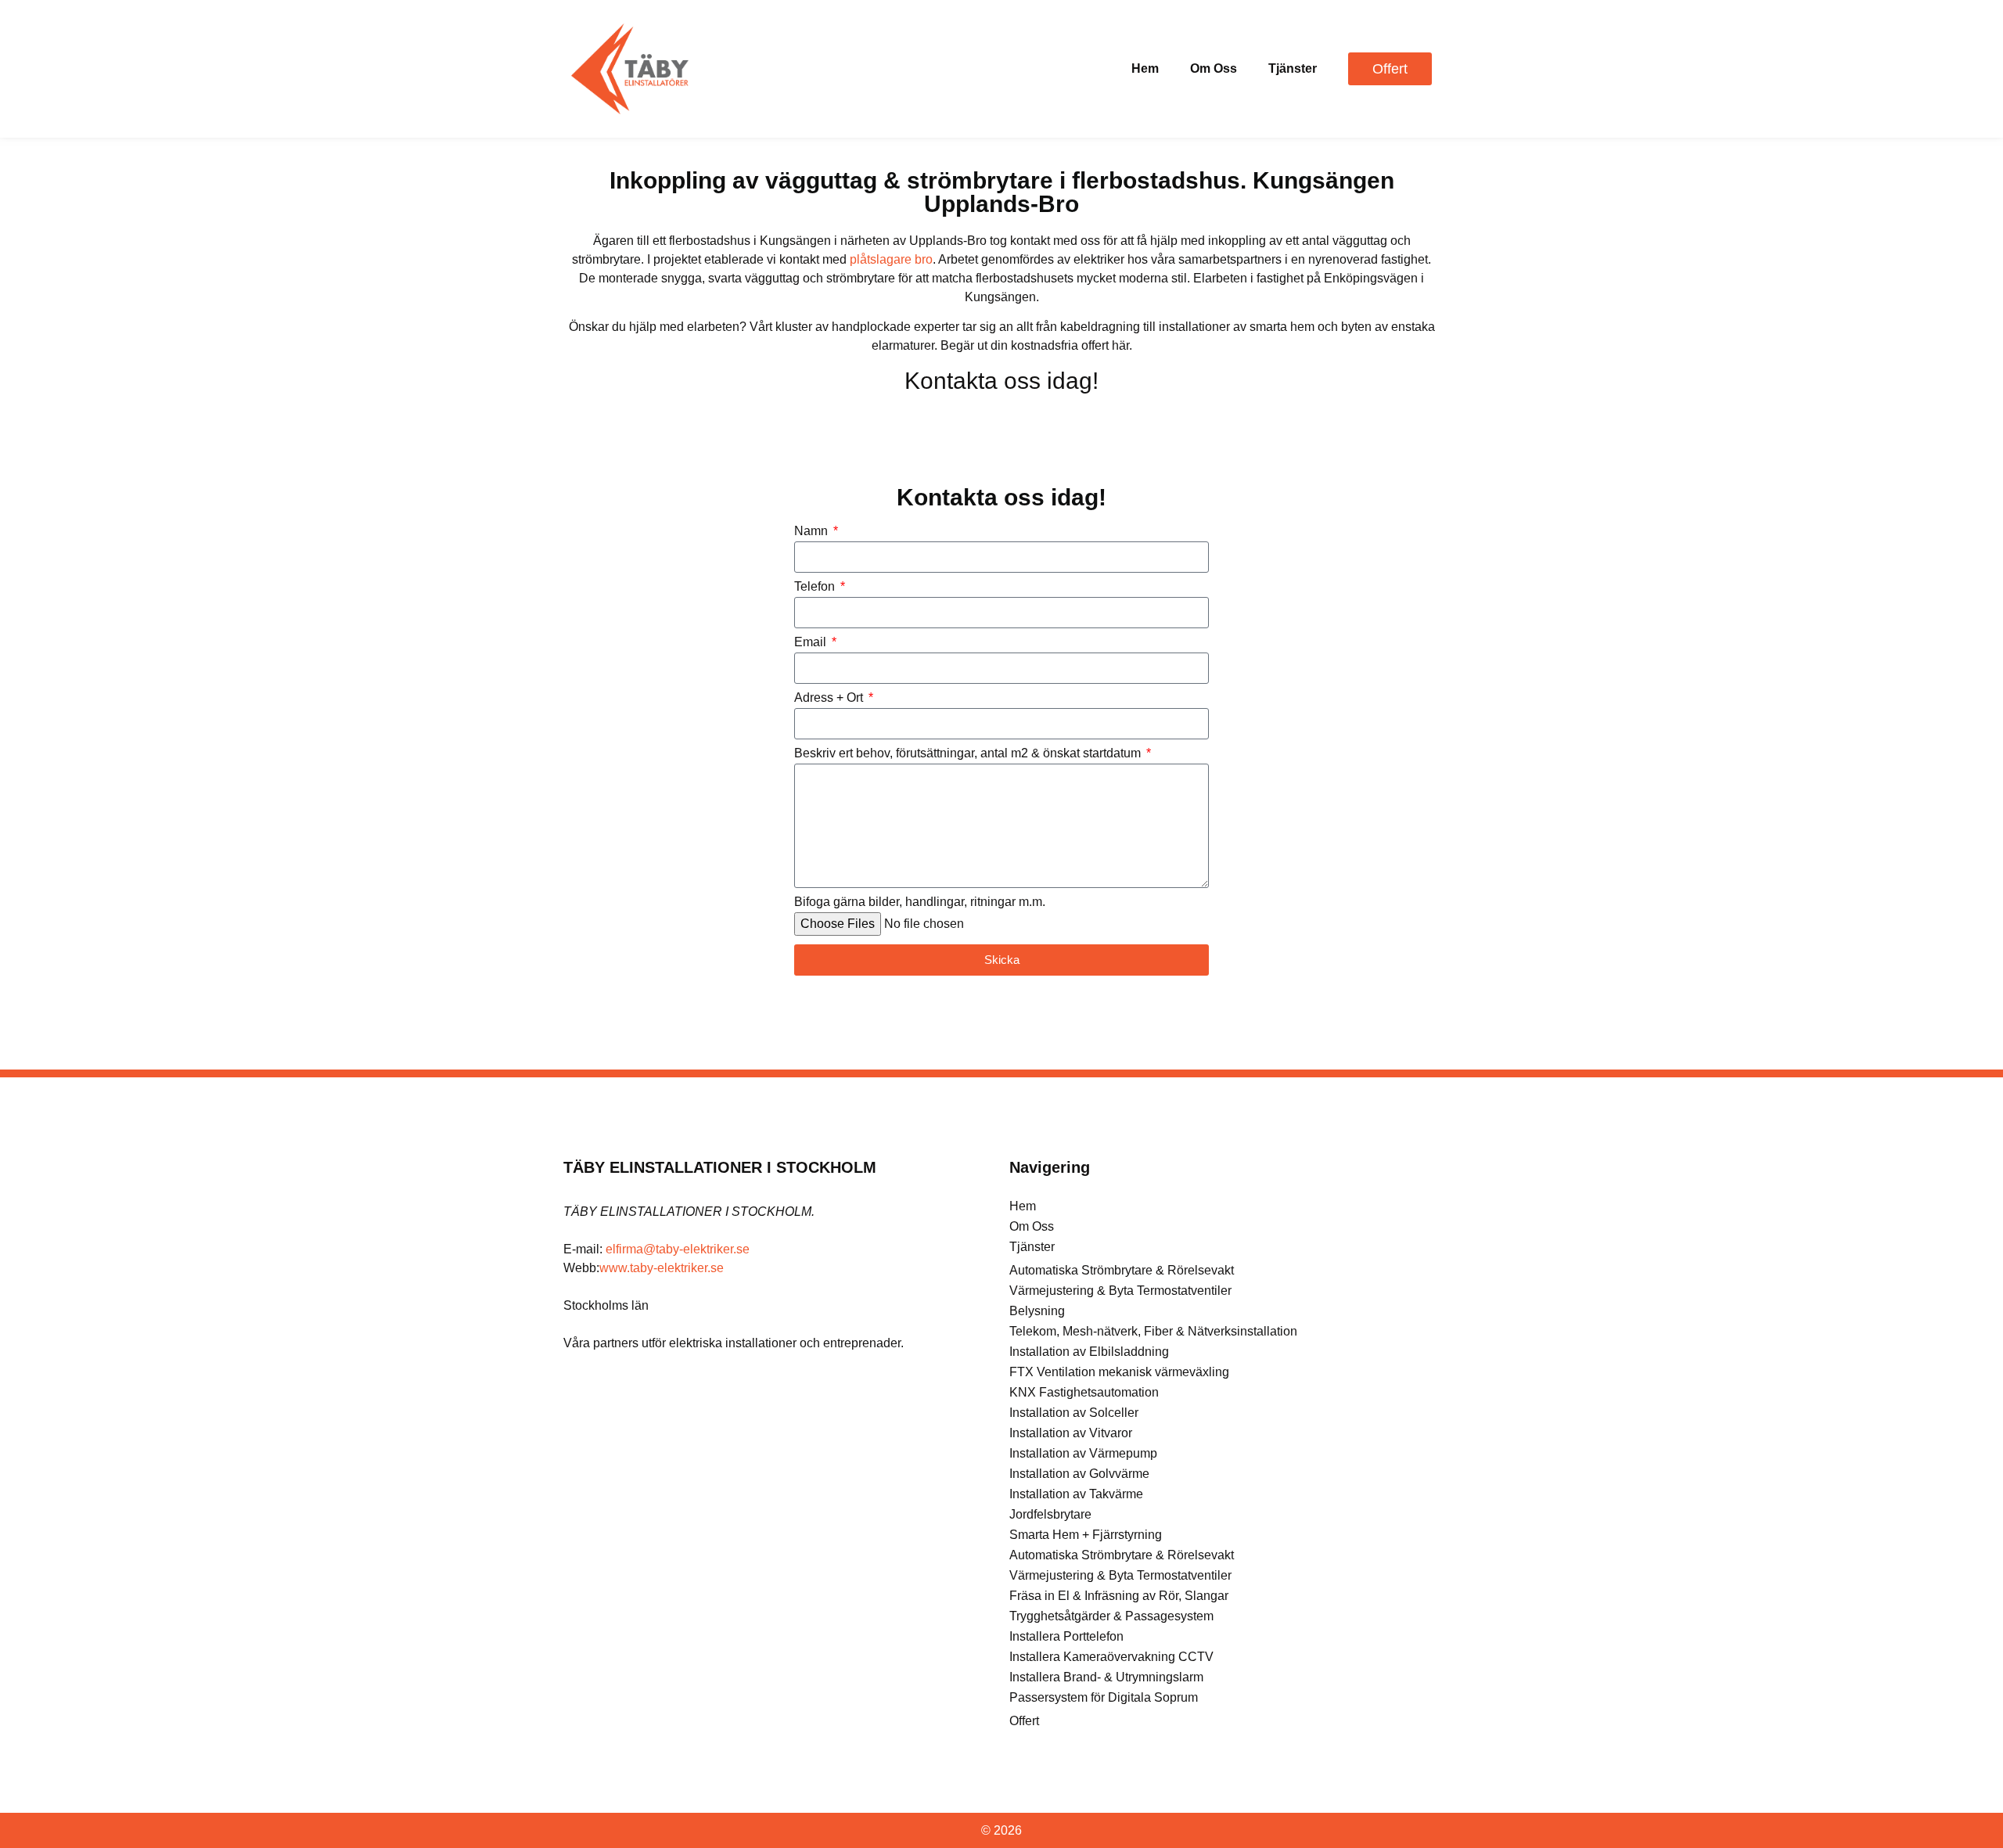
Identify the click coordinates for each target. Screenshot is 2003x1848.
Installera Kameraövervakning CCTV (1111, 1657)
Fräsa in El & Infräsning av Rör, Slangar (1119, 1596)
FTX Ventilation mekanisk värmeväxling (1119, 1372)
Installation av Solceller (1074, 1413)
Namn (813, 531)
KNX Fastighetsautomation (1084, 1392)
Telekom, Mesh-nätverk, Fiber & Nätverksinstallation (1153, 1331)
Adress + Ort (830, 698)
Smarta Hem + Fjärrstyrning (1086, 1535)
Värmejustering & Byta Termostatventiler (1120, 1291)
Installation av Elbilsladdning (1089, 1352)
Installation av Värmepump (1083, 1453)
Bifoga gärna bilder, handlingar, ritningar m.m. (920, 902)
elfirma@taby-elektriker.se (678, 1249)
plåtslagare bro (891, 259)
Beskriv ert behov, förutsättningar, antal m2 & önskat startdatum (969, 753)
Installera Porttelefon (1066, 1636)
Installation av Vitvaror (1071, 1433)
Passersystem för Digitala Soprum (1104, 1697)
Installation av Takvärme (1076, 1494)
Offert (1024, 1721)
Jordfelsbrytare (1050, 1514)
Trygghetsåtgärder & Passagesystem (1111, 1616)
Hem (1145, 68)
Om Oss (1214, 68)
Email (812, 642)
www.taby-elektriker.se (662, 1268)
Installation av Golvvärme (1079, 1474)
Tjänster (1293, 68)
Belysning (1037, 1311)
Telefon (816, 587)
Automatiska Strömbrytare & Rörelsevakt (1122, 1270)
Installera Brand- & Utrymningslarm (1106, 1677)
